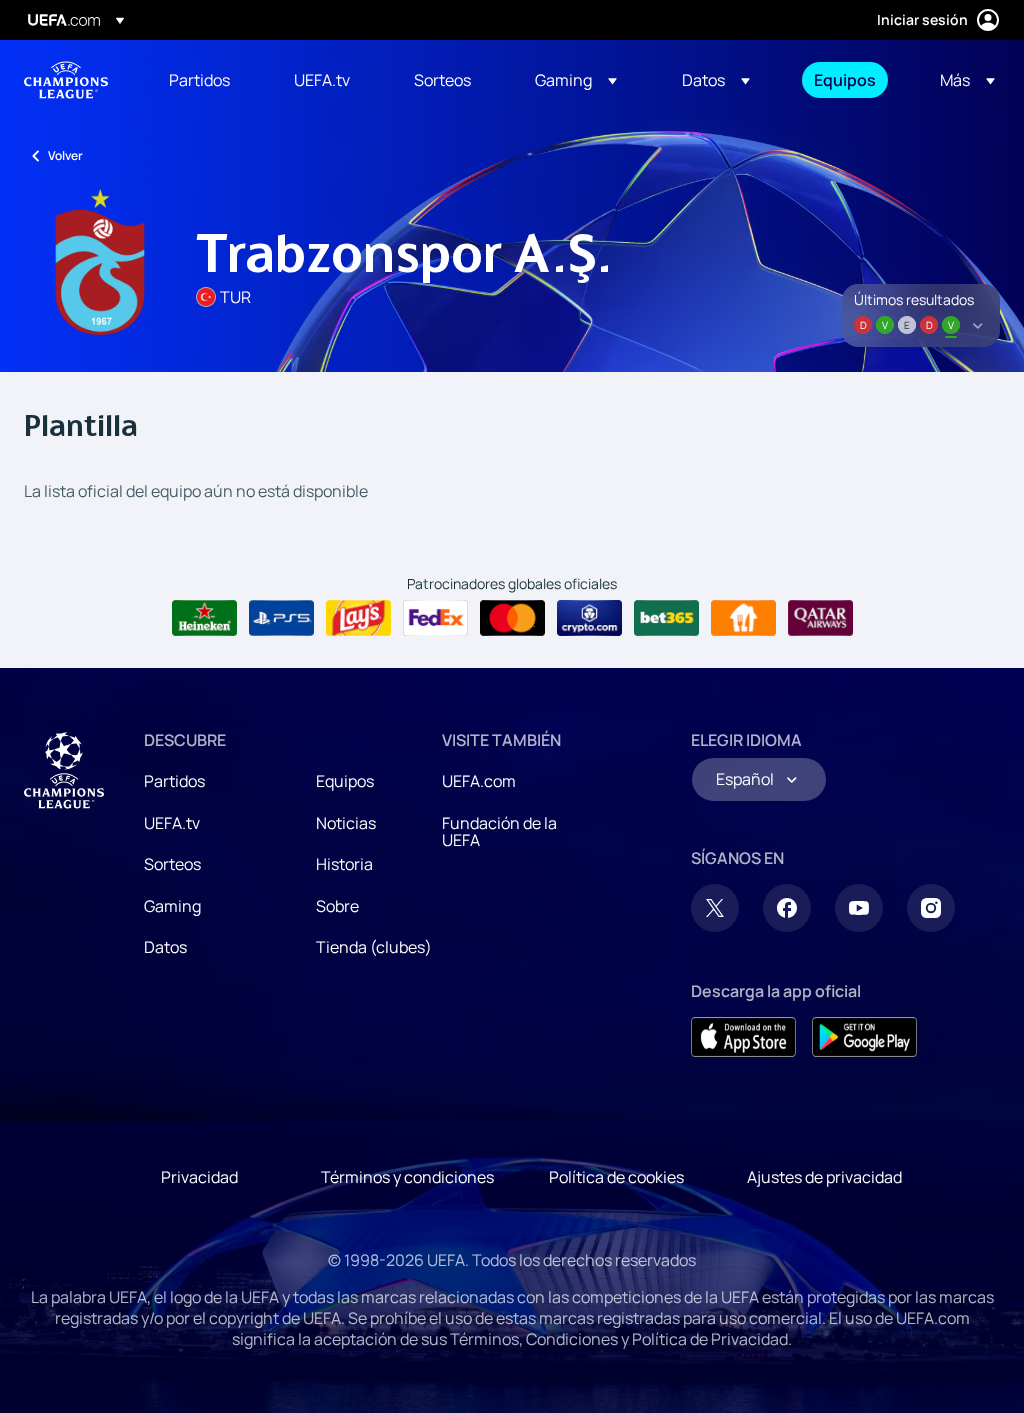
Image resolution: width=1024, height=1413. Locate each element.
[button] (576, 80)
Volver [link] (65, 155)
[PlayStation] (281, 618)
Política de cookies (616, 1177)
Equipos (345, 781)
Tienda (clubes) (374, 947)
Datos (165, 947)
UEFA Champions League (66, 80)
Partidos (174, 781)
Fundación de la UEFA (499, 832)
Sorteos (172, 864)
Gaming (172, 906)
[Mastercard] (512, 618)
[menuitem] (206, 80)
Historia (344, 864)
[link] (199, 80)
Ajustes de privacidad (824, 1177)
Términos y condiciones (407, 1177)
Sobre (337, 906)
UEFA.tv (172, 823)
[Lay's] (358, 618)
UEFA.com (479, 781)
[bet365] (666, 618)
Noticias (346, 823)
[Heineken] (204, 618)
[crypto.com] (589, 618)
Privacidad (199, 1177)
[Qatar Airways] (820, 618)
